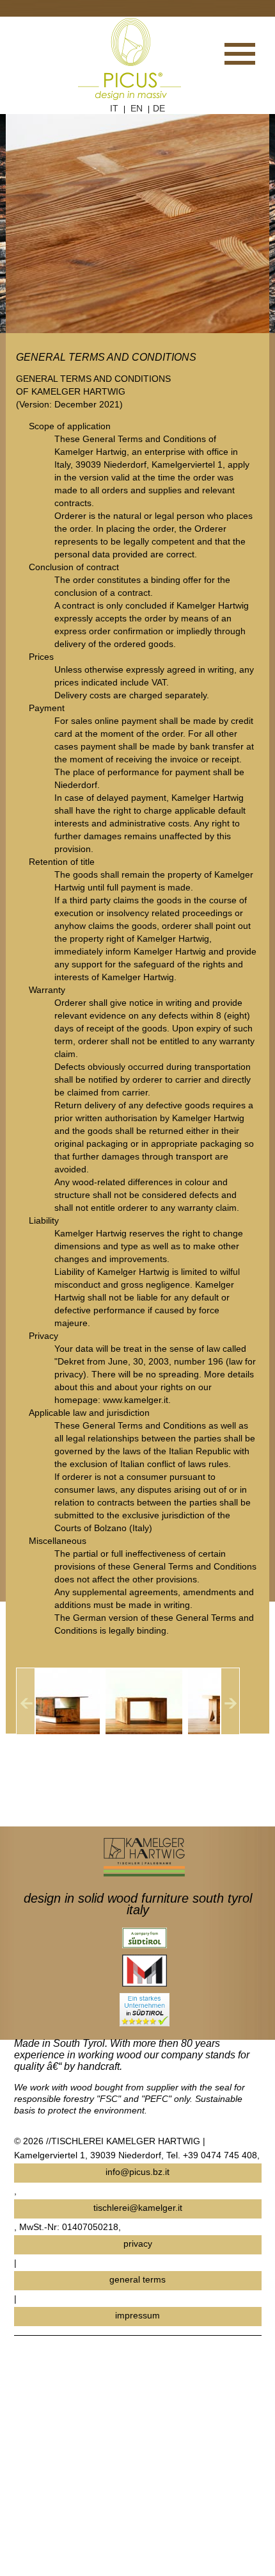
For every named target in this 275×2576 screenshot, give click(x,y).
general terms (137, 2279)
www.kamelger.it (136, 1400)
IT (114, 108)
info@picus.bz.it (137, 2172)
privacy (138, 2244)
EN (137, 108)
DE (159, 108)
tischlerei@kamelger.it (138, 2208)
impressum (137, 2315)
